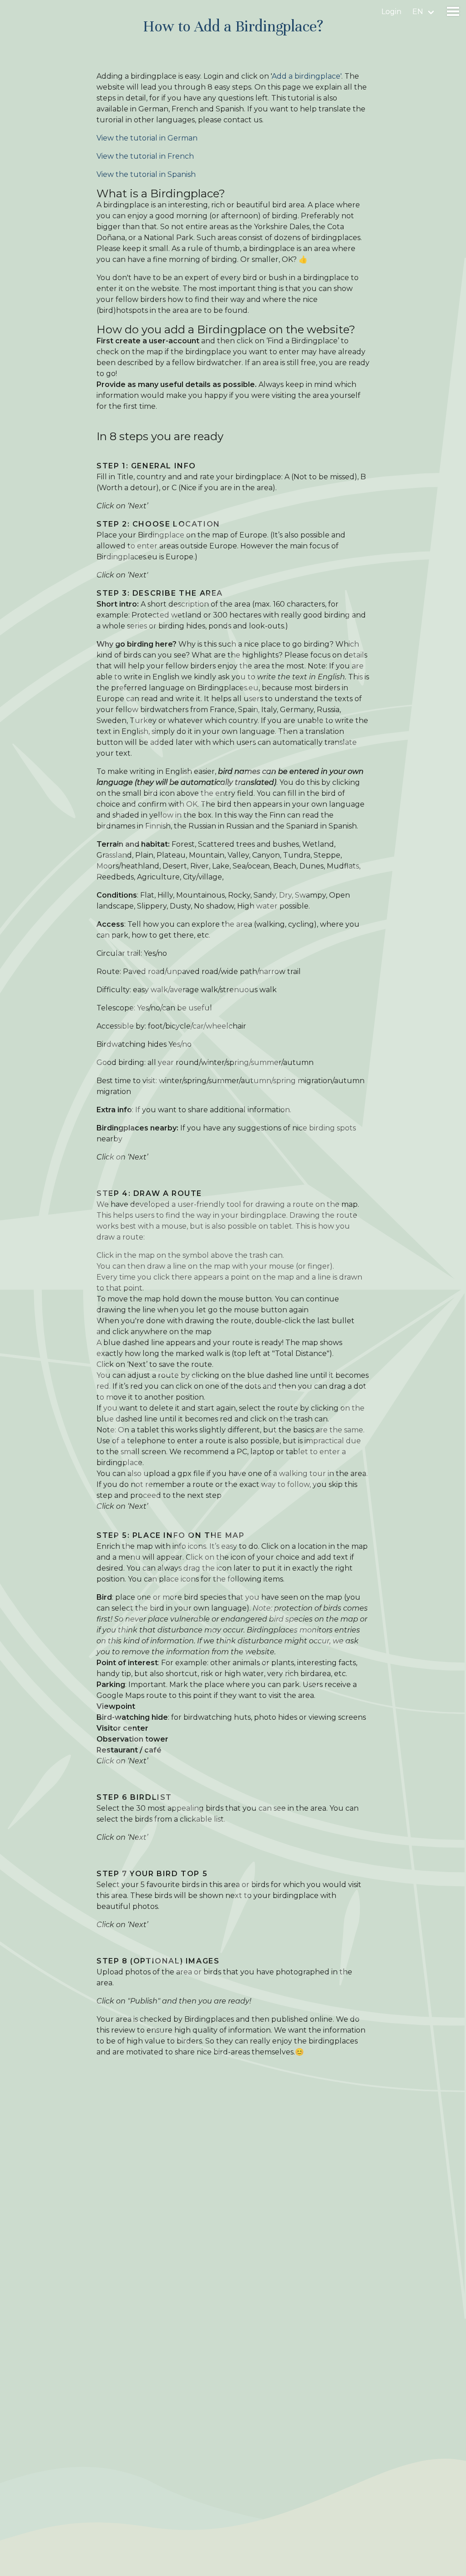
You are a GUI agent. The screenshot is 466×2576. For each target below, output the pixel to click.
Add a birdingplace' (306, 76)
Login (391, 12)
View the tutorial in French (145, 156)
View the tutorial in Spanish (146, 174)
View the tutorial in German (147, 138)
